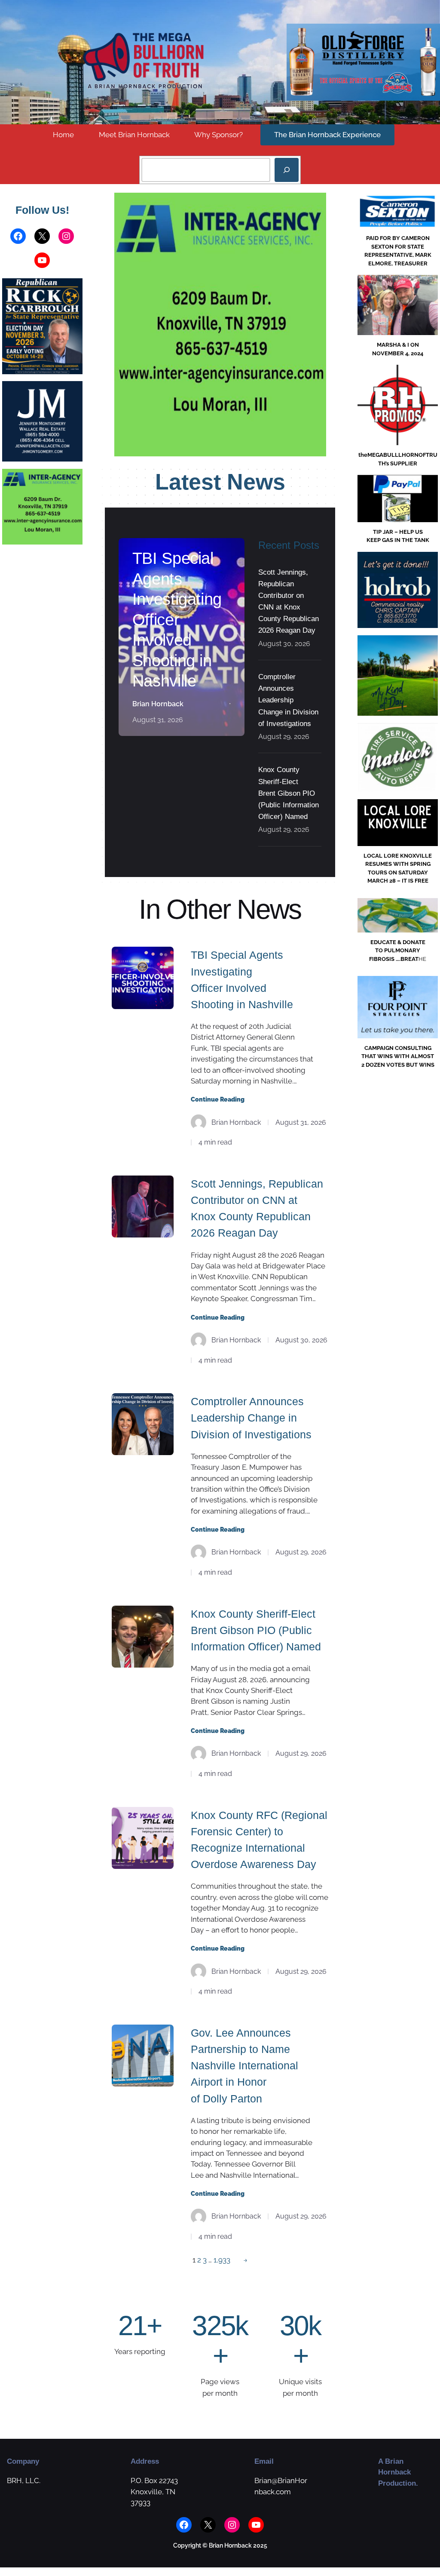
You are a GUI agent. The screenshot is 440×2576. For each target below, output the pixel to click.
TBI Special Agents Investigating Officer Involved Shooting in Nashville (177, 620)
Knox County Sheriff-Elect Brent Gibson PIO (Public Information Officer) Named (289, 793)
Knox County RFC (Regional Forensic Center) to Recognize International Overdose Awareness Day (259, 1840)
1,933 (222, 2260)
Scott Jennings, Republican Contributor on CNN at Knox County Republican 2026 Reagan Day (289, 602)
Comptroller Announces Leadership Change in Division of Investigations (288, 700)
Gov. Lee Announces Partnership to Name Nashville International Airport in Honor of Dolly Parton (244, 2066)
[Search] (287, 170)
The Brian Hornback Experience (327, 135)
